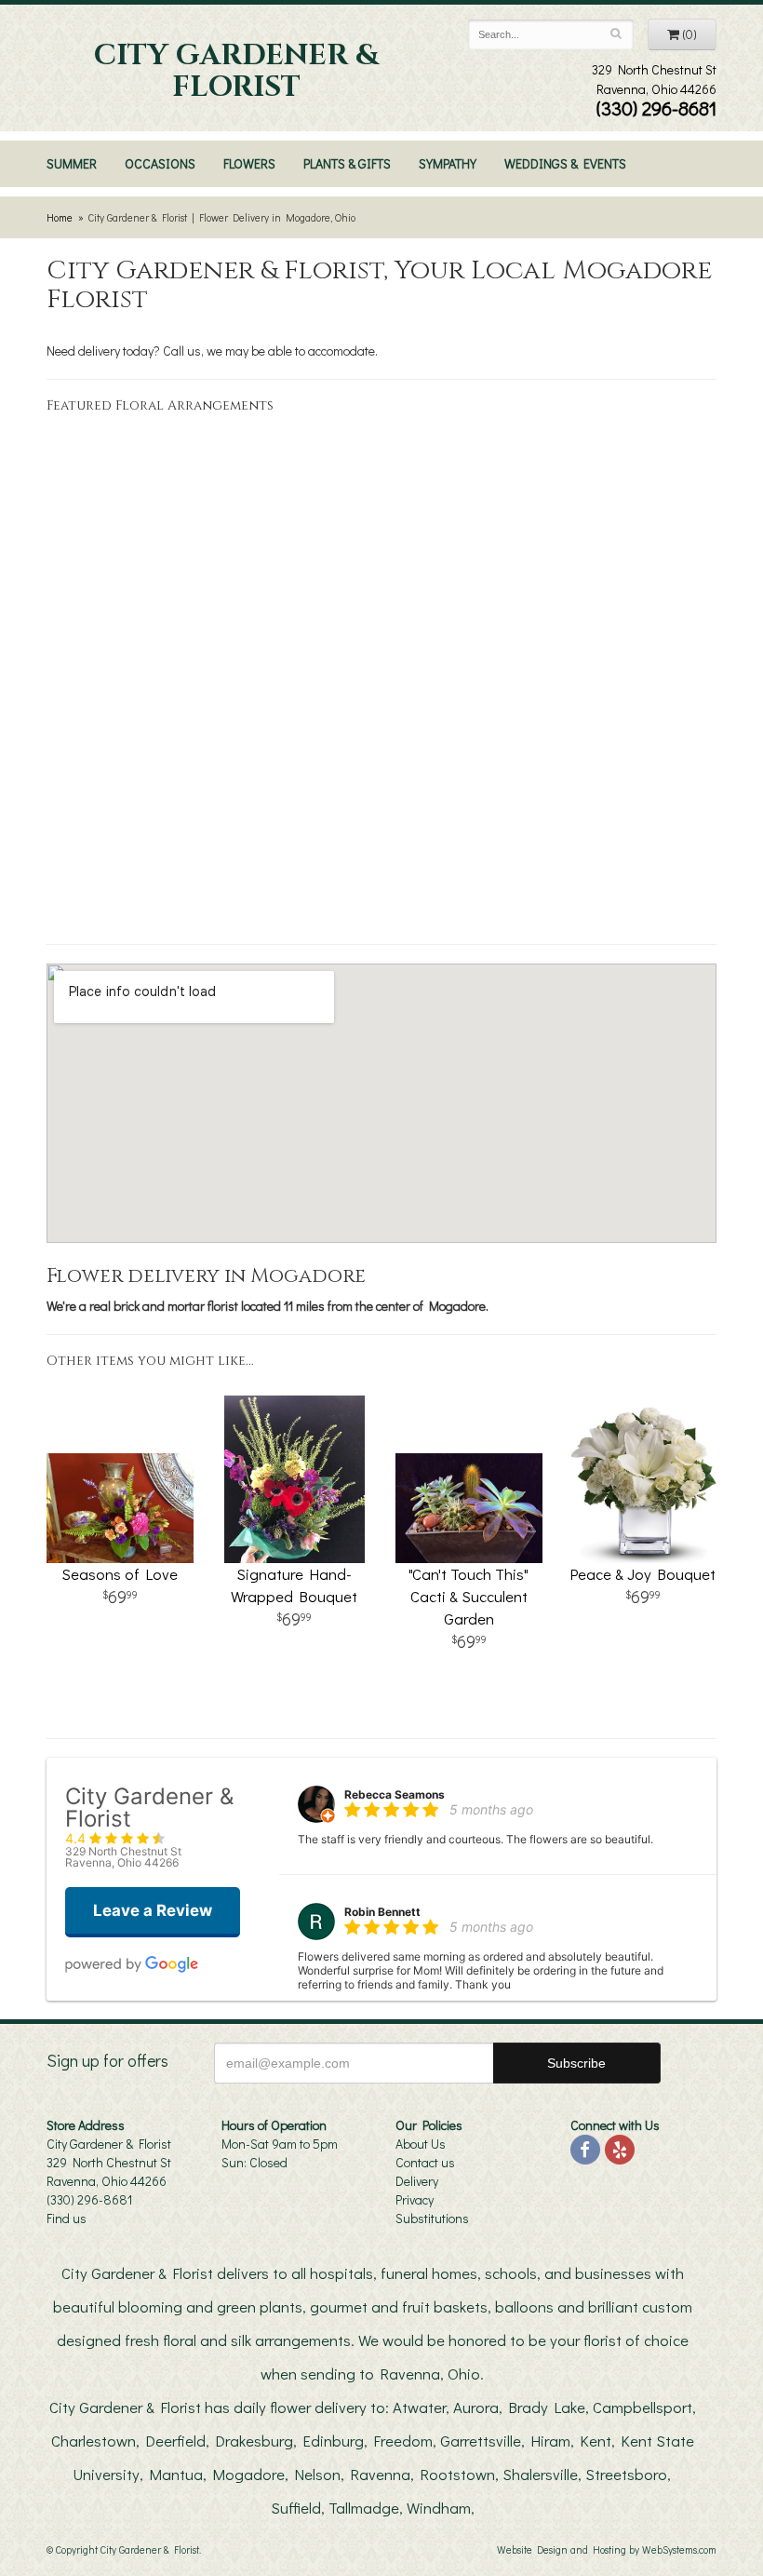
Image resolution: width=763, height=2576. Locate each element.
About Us (421, 2144)
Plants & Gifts (347, 163)
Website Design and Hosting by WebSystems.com (607, 2549)
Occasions (160, 163)
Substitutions (432, 2218)
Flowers (249, 163)
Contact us (425, 2162)
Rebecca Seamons (395, 1794)
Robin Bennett (382, 1912)
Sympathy (448, 163)
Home (60, 217)
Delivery (417, 2181)
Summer (72, 163)
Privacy (415, 2199)
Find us (67, 2218)
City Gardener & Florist (236, 72)
